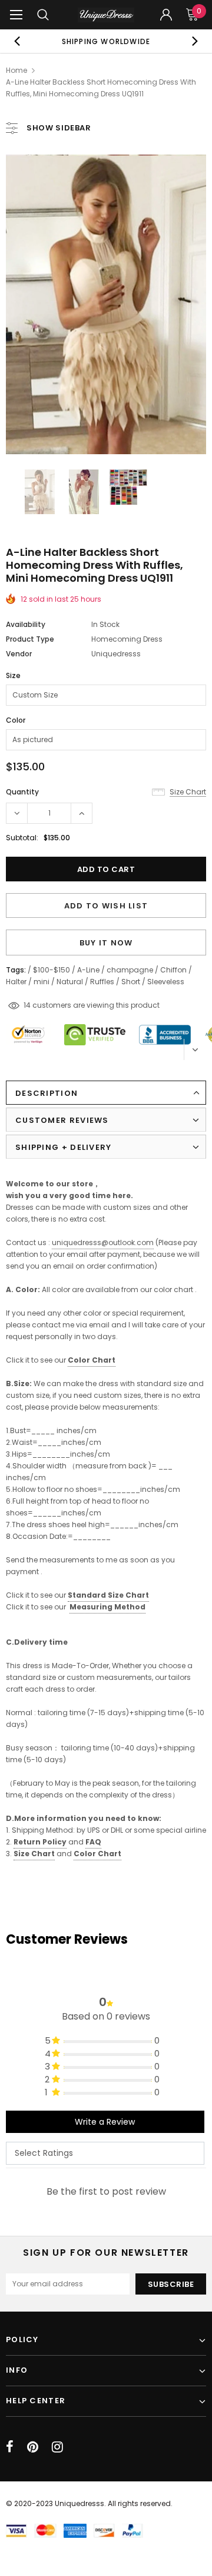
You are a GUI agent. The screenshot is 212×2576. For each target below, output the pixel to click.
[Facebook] (10, 2447)
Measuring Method (107, 1607)
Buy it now (106, 943)
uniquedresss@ (103, 1242)
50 (28, 1005)
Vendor (19, 654)
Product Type (30, 639)
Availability (26, 624)
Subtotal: (22, 838)
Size (13, 675)
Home (16, 70)
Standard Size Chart (108, 1595)
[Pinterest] (33, 2447)
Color (16, 720)
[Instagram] (57, 2447)
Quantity (22, 792)
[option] (106, 41)
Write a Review (105, 2122)
